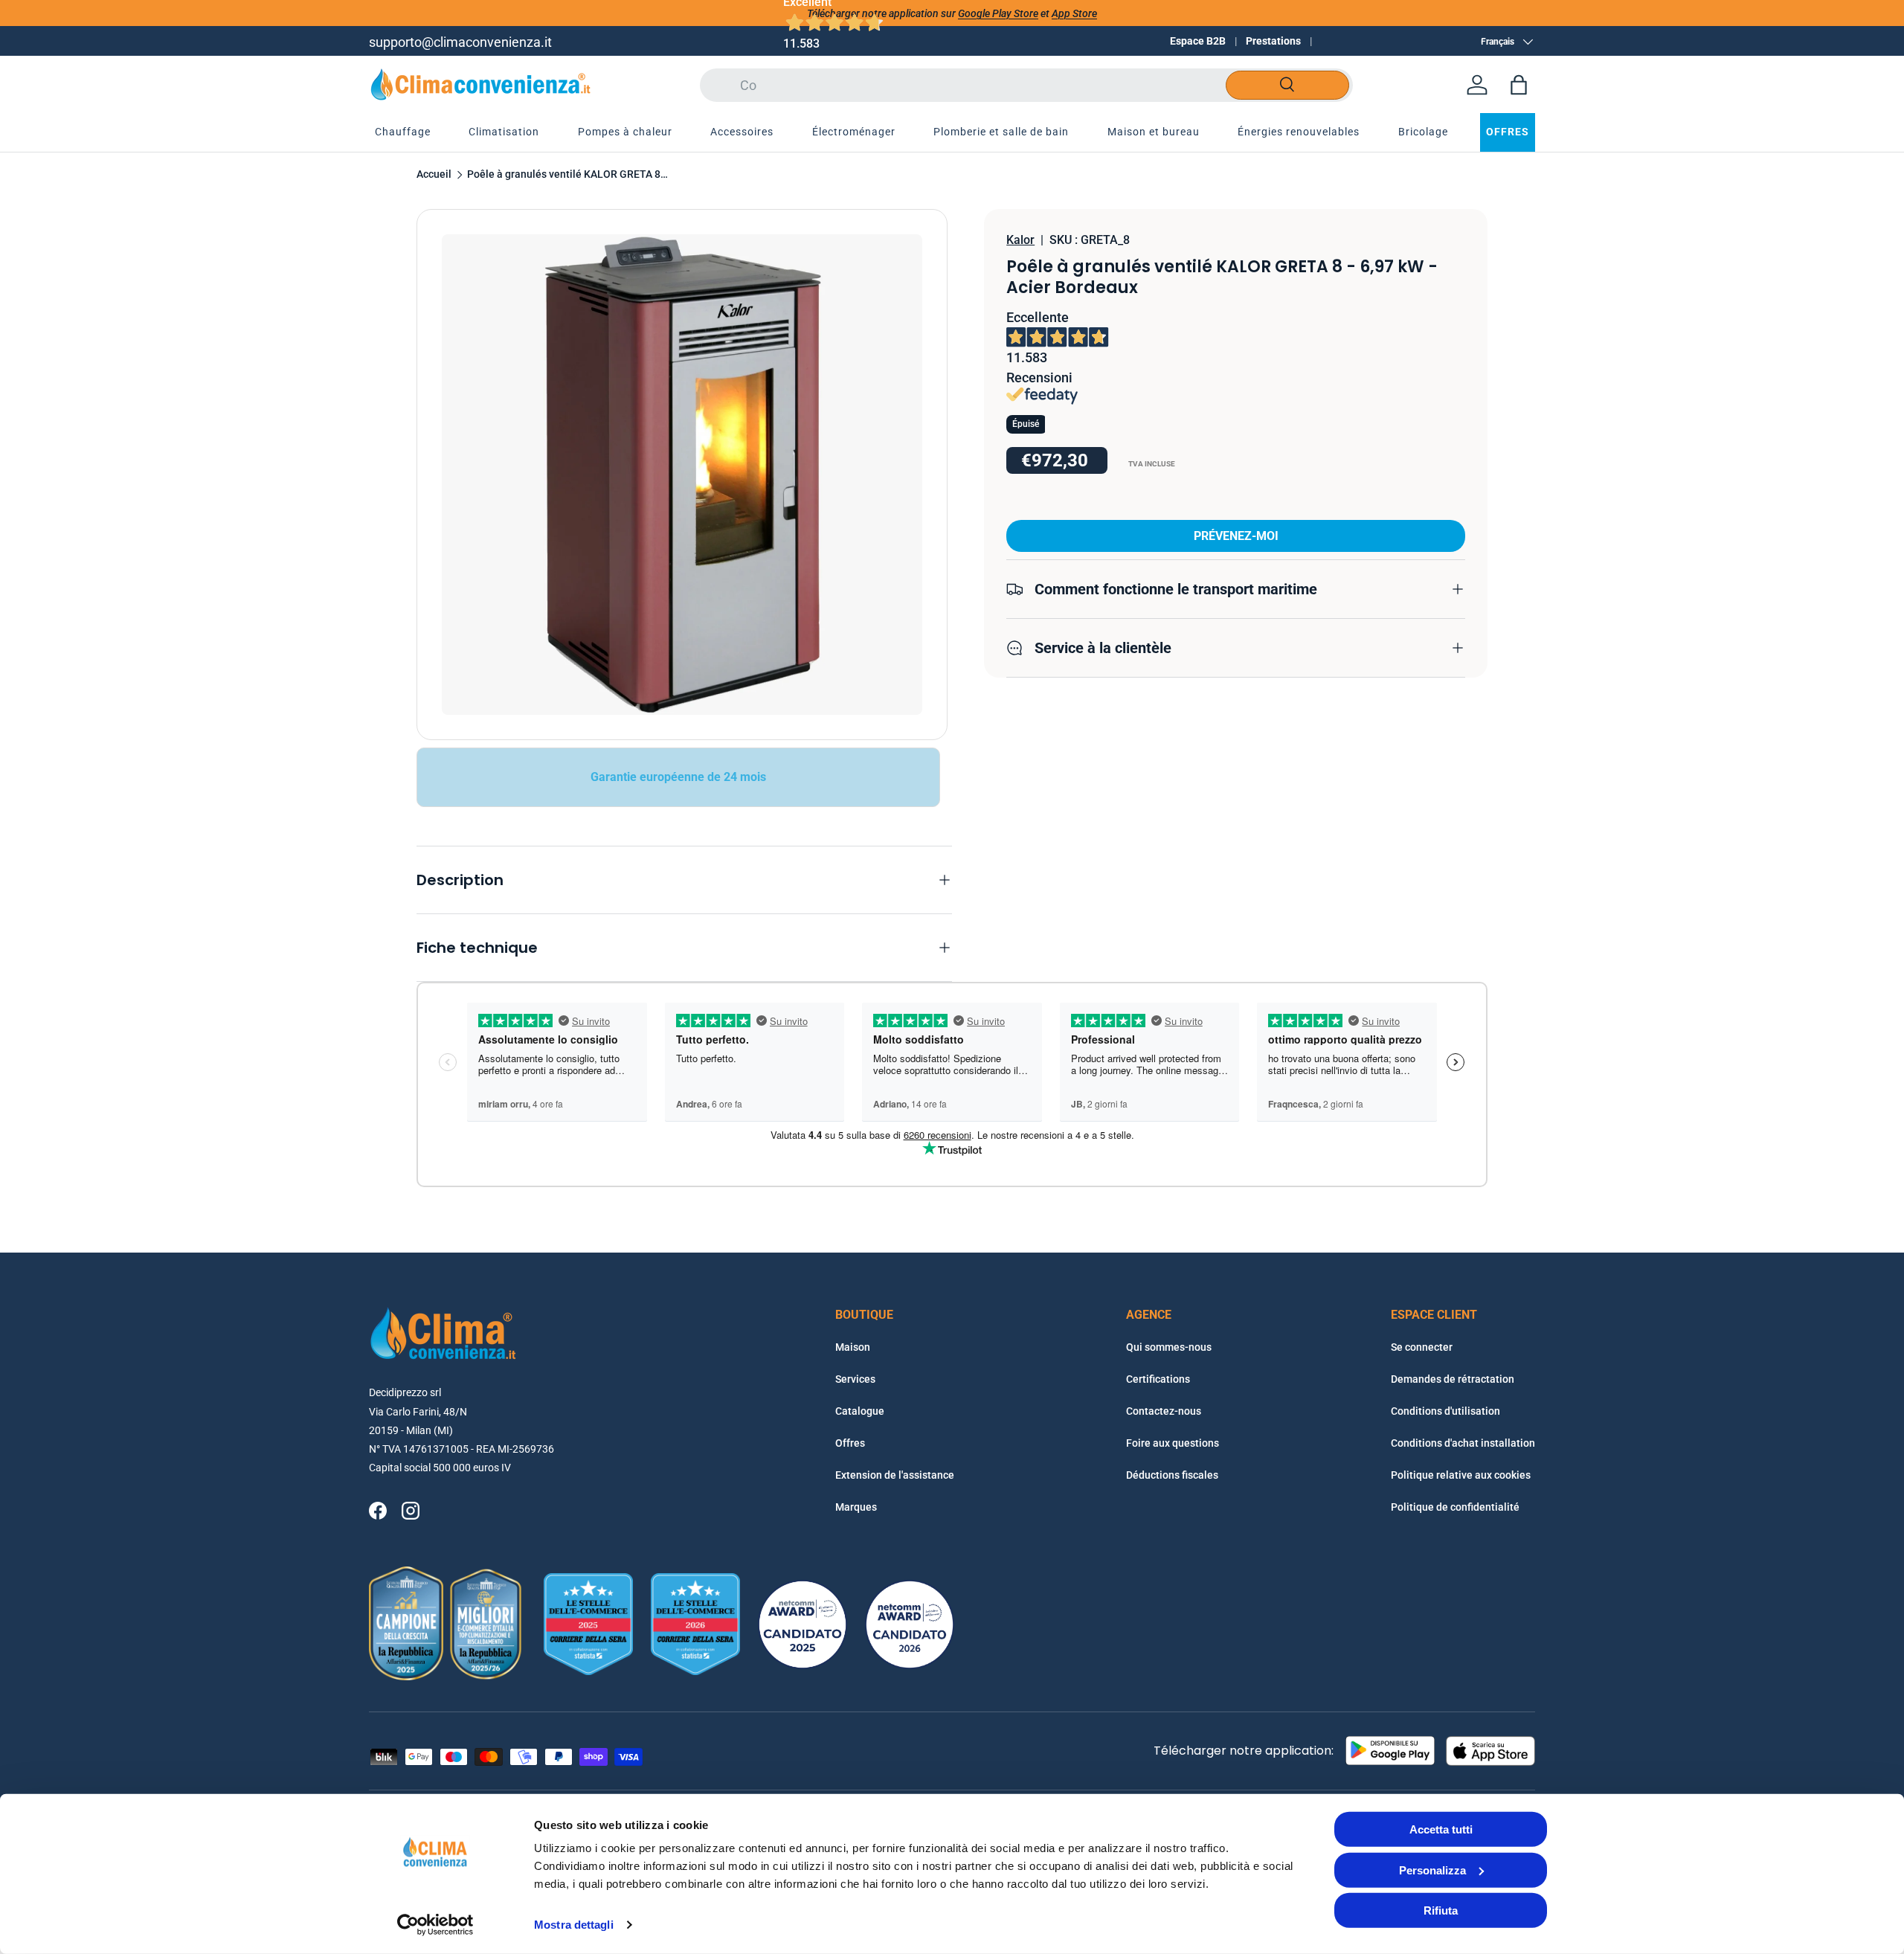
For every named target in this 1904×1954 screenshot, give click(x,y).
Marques (856, 1507)
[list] (682, 475)
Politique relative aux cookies (1461, 1475)
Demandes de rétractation (1453, 1379)
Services (855, 1379)
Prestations (1273, 41)
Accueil (434, 175)
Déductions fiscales (1172, 1475)
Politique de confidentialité (1455, 1507)
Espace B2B (1198, 41)
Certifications (1158, 1379)
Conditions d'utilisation (1445, 1411)
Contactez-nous (1164, 1411)
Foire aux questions (1173, 1443)
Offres (850, 1443)
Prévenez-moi (1236, 536)
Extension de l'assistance (895, 1475)
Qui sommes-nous (1169, 1347)
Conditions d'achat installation (1463, 1443)
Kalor (1020, 240)
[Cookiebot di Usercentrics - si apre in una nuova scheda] (435, 1925)
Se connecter (1422, 1347)
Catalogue (860, 1411)
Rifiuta (1441, 1910)
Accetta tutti (1441, 1829)
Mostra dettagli (574, 1925)
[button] (1519, 85)
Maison (853, 1347)
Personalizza (1432, 1870)
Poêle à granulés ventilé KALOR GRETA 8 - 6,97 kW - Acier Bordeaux (567, 175)
